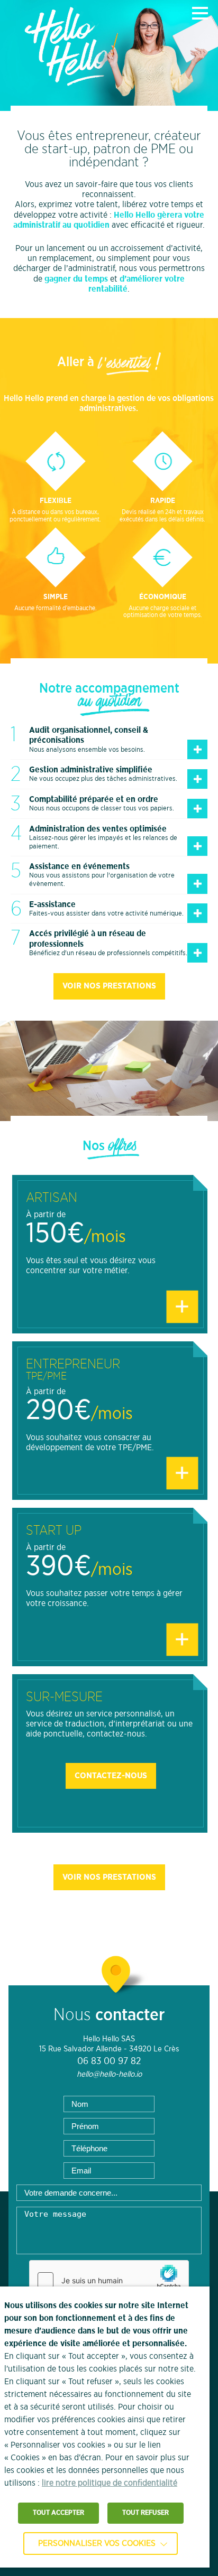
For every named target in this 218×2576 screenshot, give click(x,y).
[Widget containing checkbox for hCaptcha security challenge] (109, 2280)
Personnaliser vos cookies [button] (97, 2543)
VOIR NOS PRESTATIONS (109, 986)
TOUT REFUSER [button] (146, 2513)
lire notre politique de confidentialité (110, 2483)
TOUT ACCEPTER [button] (58, 2513)
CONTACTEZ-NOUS (111, 1776)
